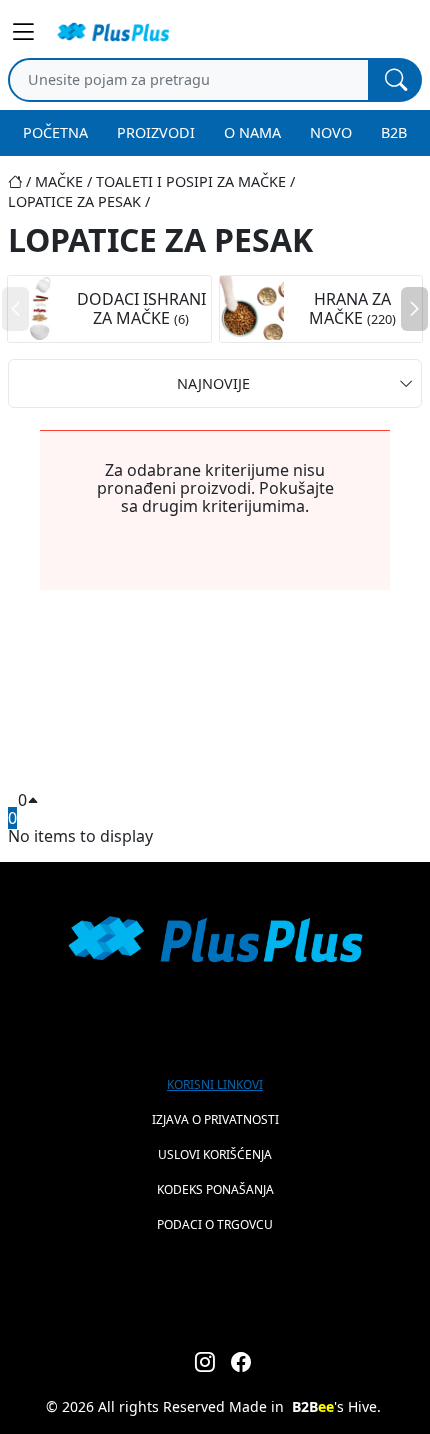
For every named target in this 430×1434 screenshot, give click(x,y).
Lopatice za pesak (74, 201)
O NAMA (252, 132)
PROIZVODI (156, 132)
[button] (414, 309)
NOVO (331, 132)
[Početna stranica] (21, 181)
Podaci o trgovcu (215, 1224)
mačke (59, 181)
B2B (394, 132)
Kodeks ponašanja (215, 1189)
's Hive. (336, 1406)
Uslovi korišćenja (215, 1154)
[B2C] (113, 32)
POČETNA (55, 132)
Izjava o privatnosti (215, 1119)
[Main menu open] (26, 32)
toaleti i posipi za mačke (191, 181)
